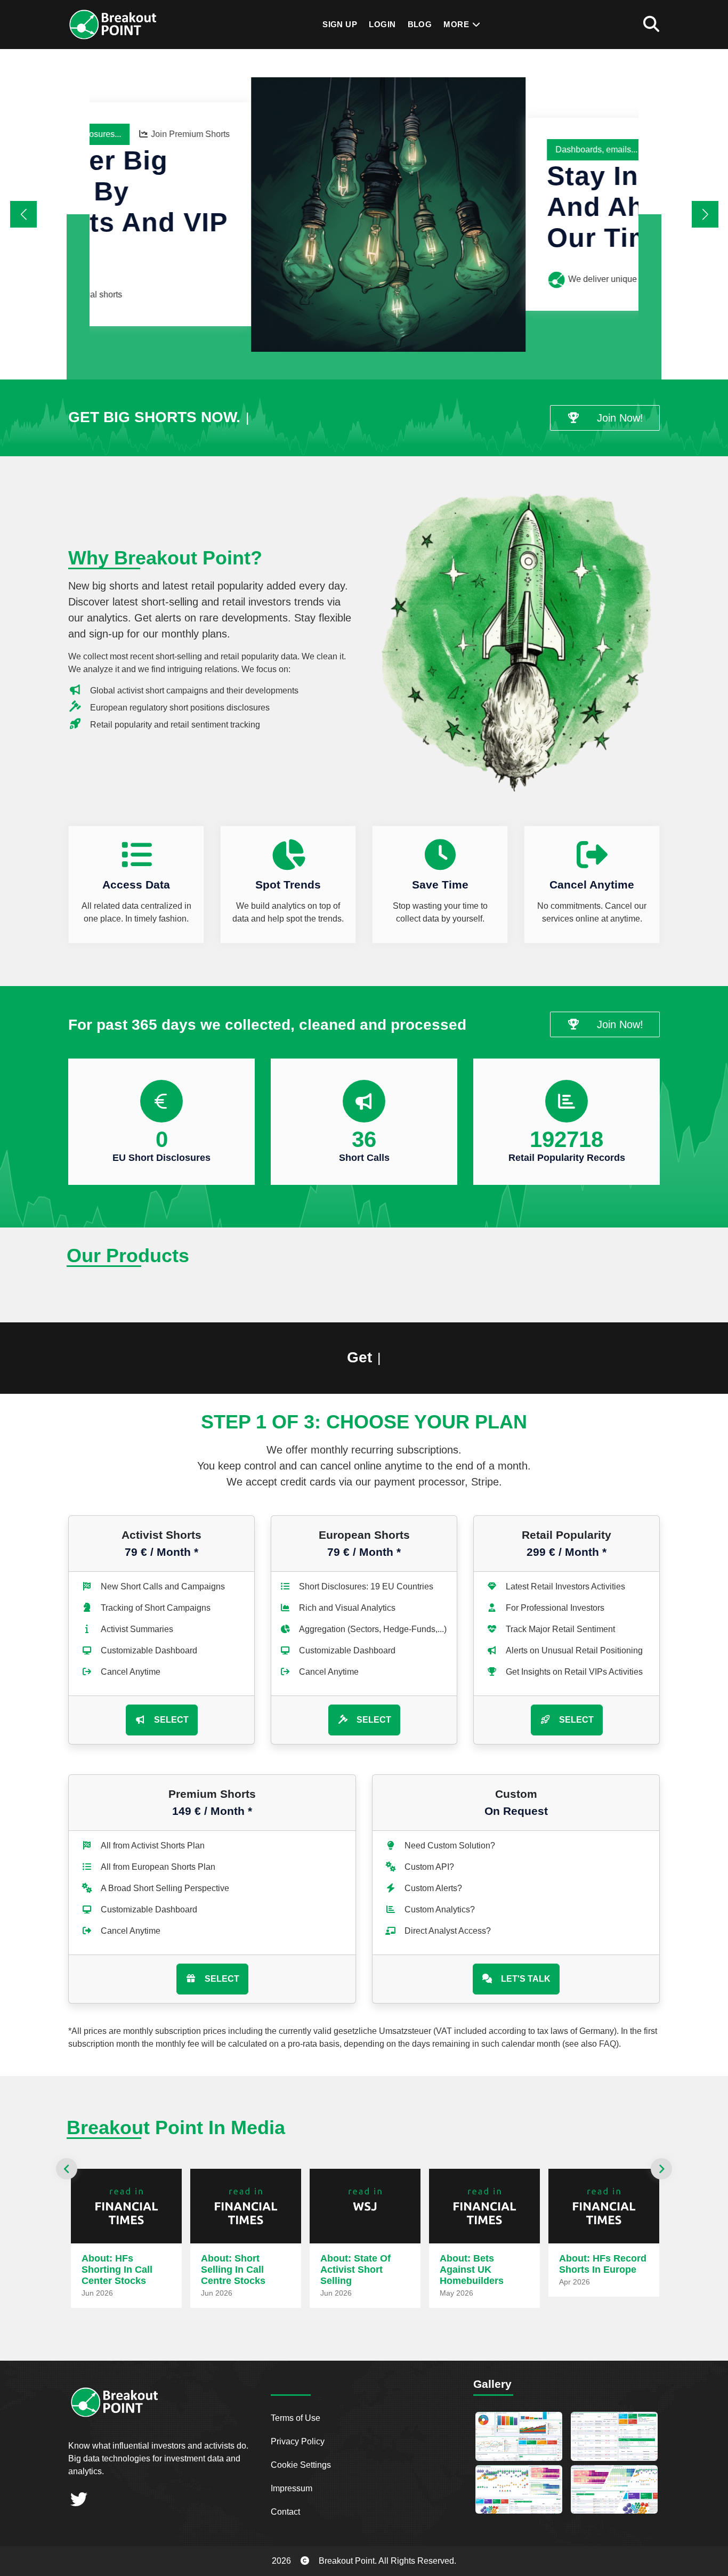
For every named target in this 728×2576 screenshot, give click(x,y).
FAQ (608, 2044)
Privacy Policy (298, 2441)
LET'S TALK (526, 1979)
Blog (420, 24)
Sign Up (340, 24)
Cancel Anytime (592, 885)
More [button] (457, 24)
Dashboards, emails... (435, 150)
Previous (67, 2169)
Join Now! (620, 418)
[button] (705, 214)
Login (382, 24)
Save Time (440, 885)
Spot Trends (288, 885)
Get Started (595, 150)
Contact (285, 2512)
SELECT (171, 1720)
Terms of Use (296, 2418)
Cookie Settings (301, 2465)
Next (661, 2169)
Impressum (292, 2488)
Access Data (136, 885)
